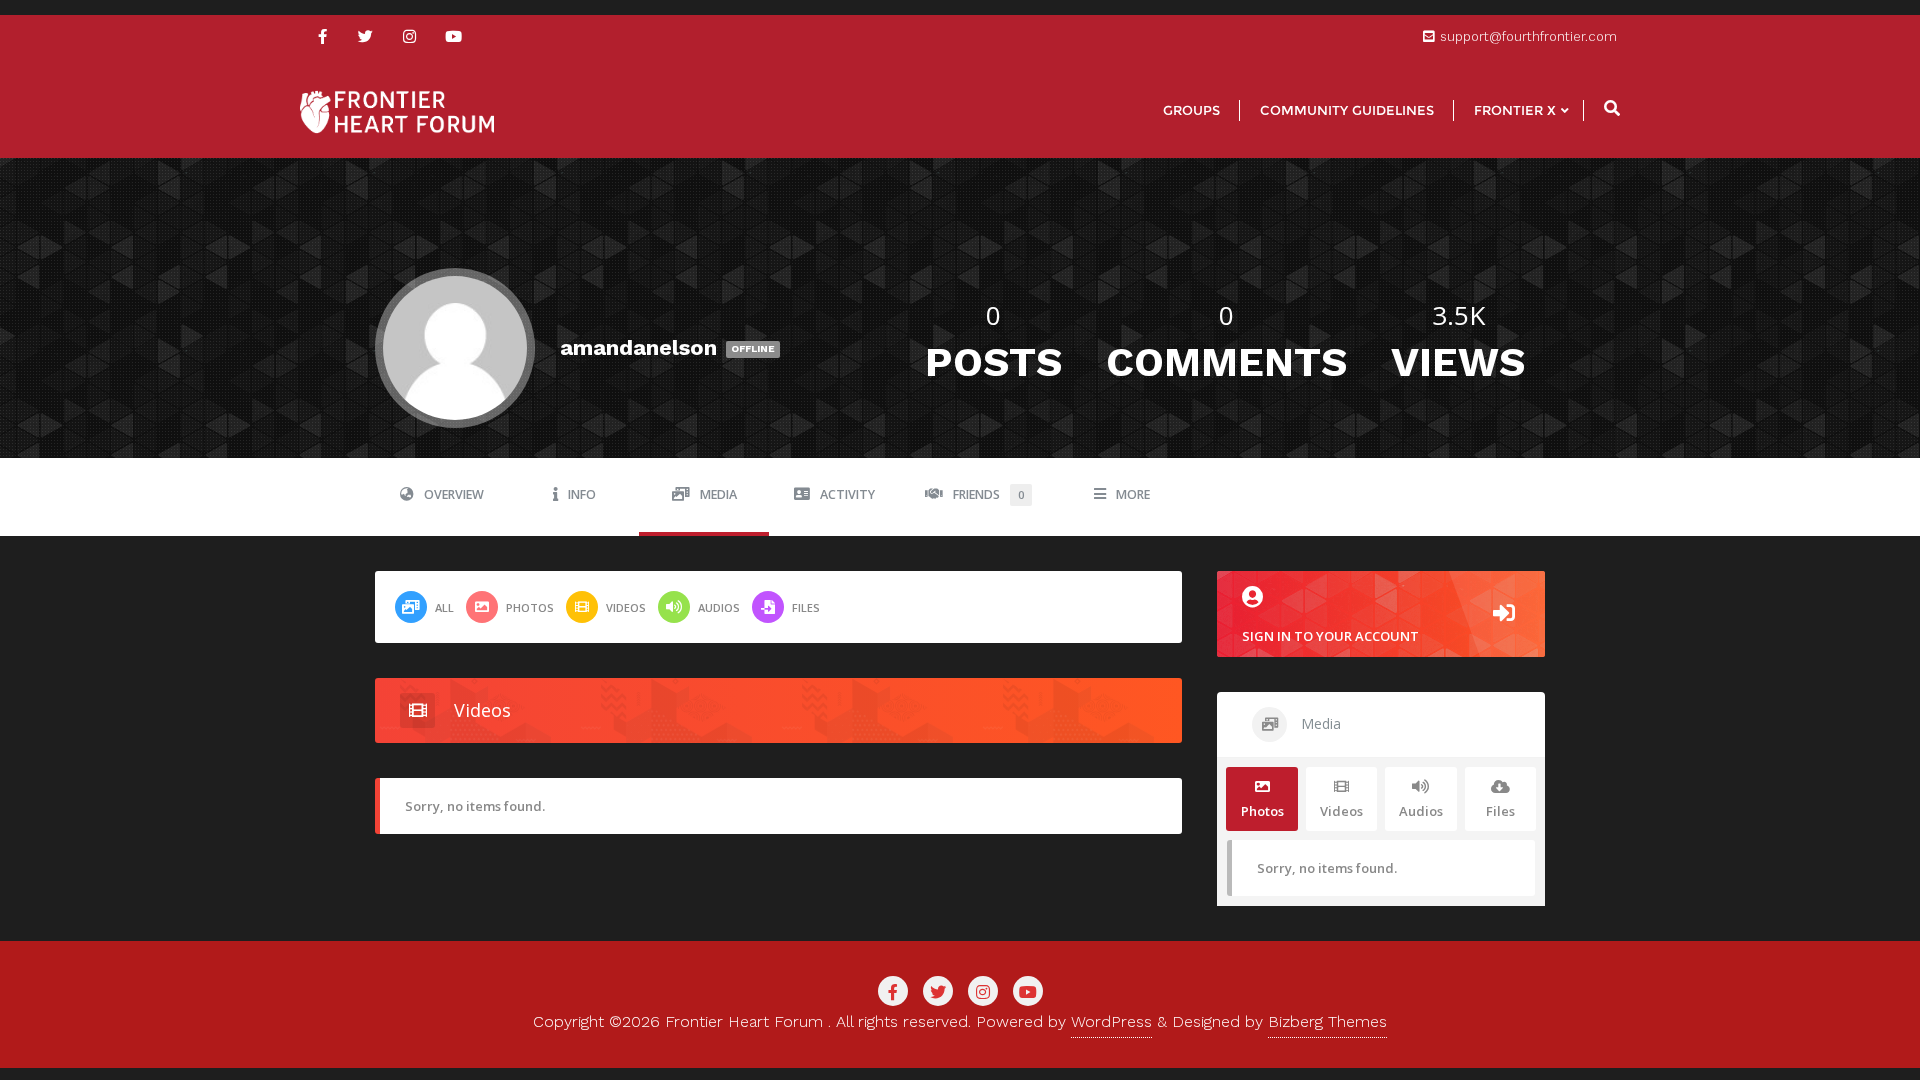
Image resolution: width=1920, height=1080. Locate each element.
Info (582, 494)
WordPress (1111, 1021)
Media (718, 494)
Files (806, 607)
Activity (847, 494)
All (444, 607)
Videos (626, 607)
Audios (719, 607)
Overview (454, 494)
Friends (988, 494)
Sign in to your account (1330, 636)
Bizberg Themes (1327, 1021)
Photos (530, 607)
